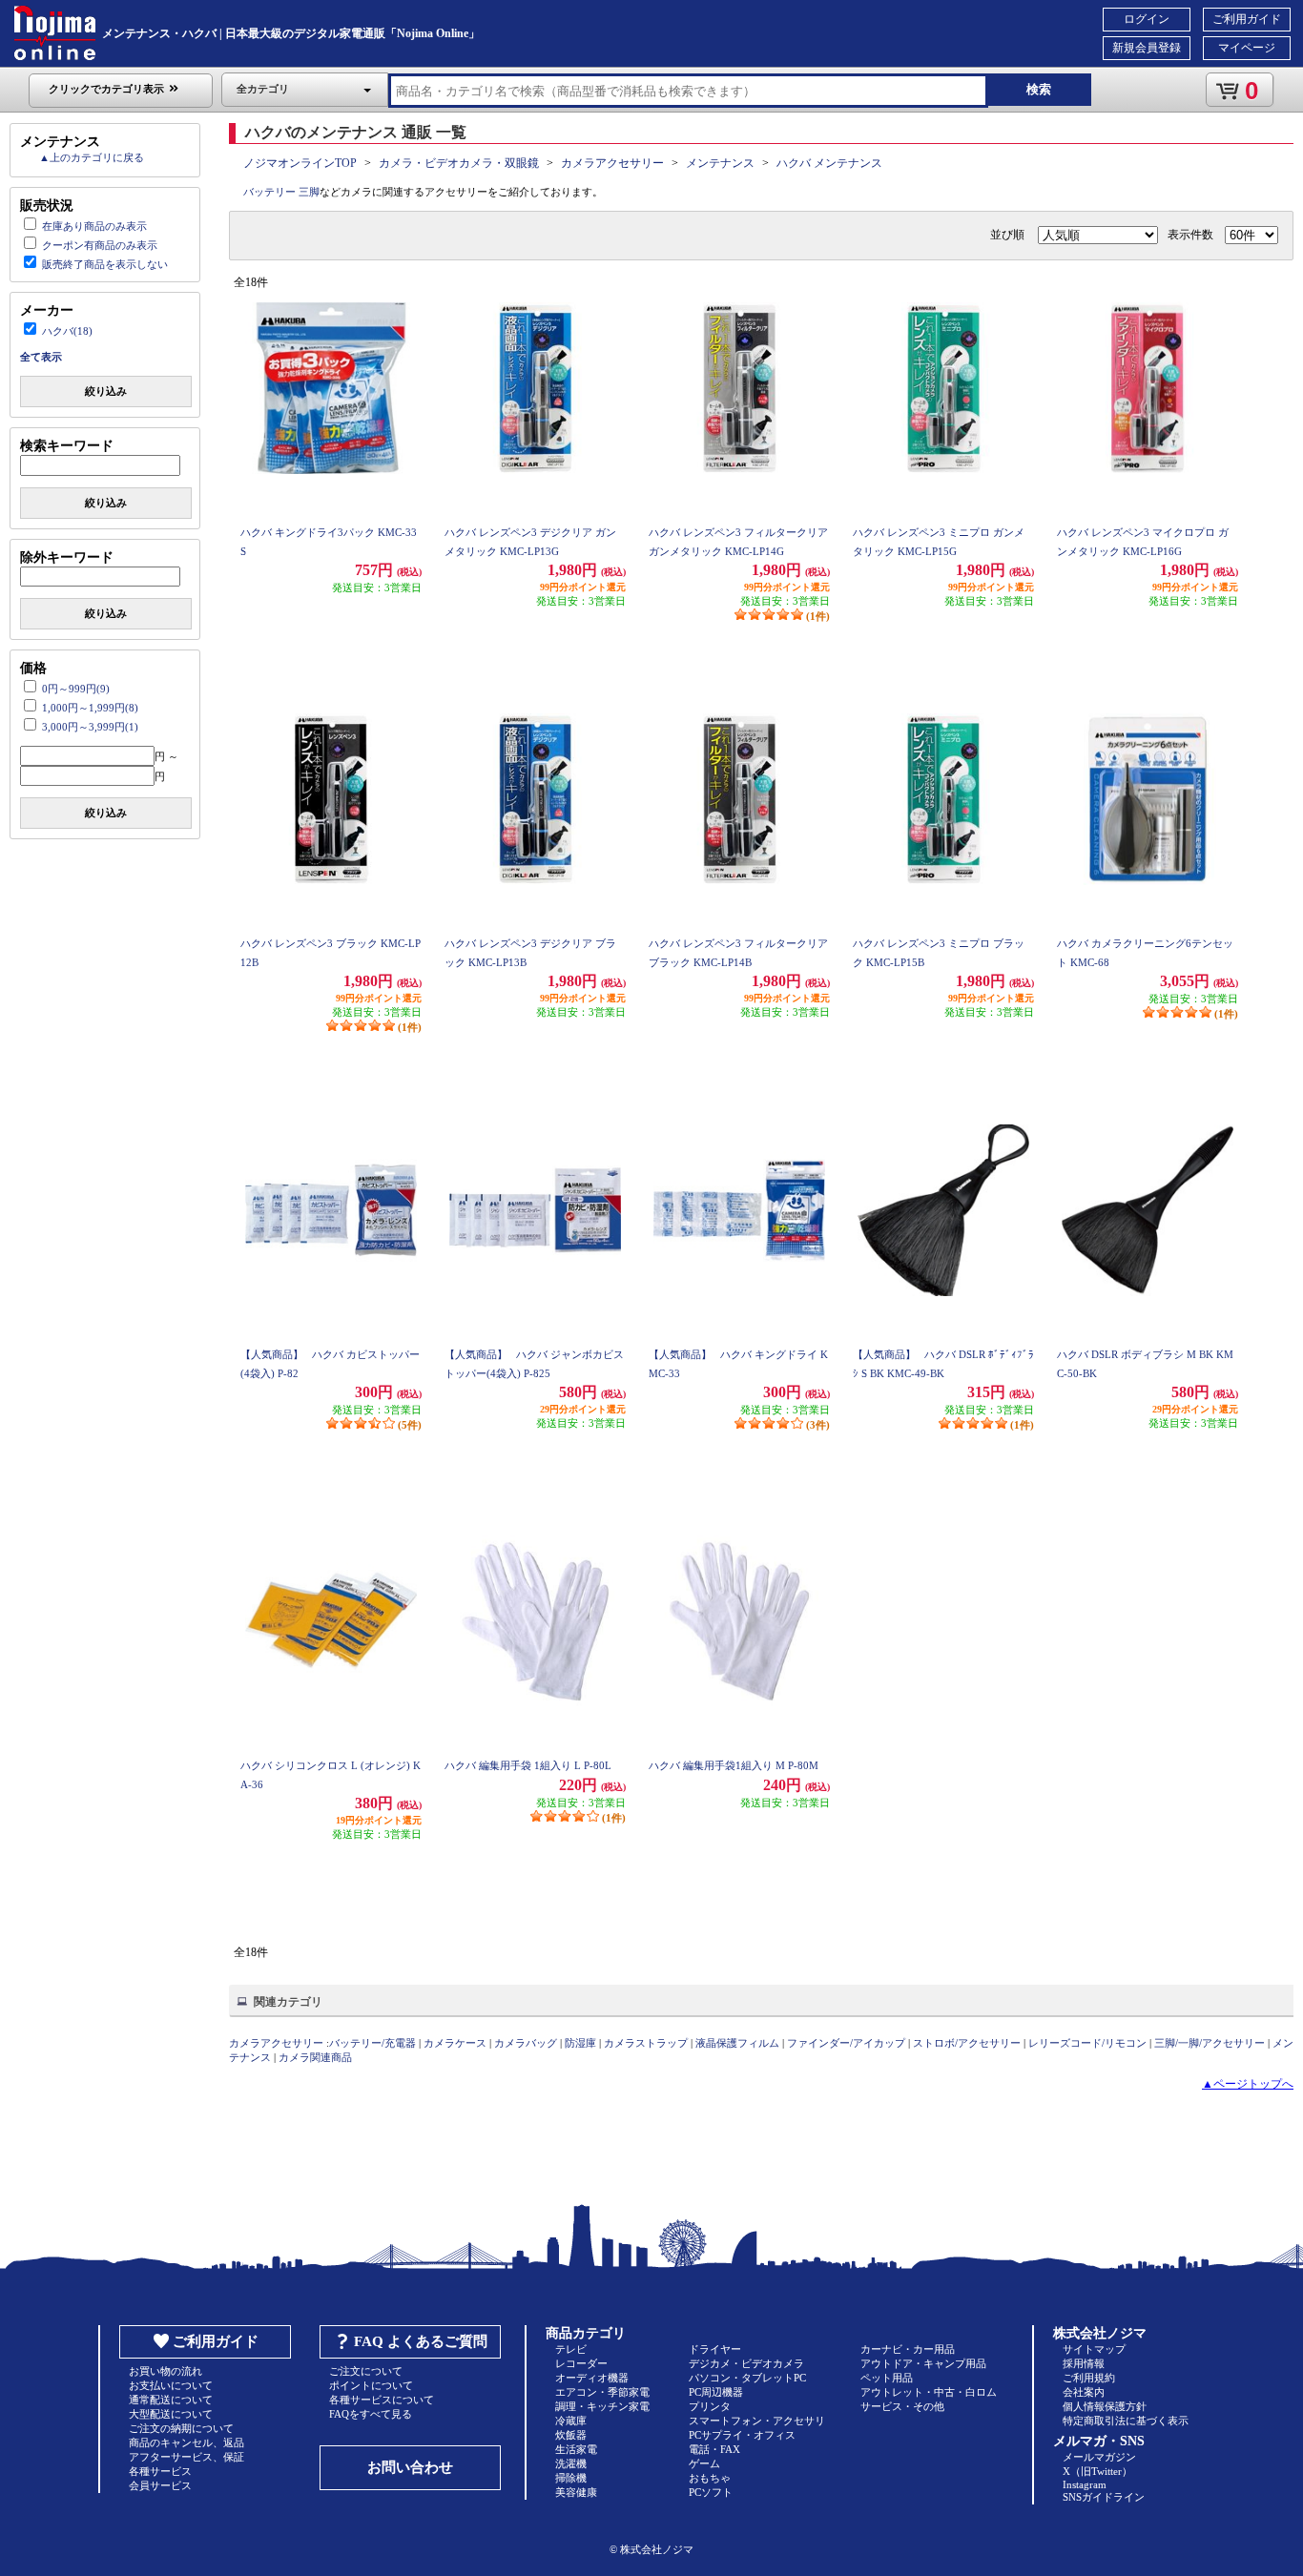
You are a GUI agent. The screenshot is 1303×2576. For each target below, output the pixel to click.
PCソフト (711, 2492)
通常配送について (171, 2400)
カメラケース (455, 2043)
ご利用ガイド (1247, 19)
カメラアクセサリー (612, 163)
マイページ (1247, 48)
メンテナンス (720, 163)
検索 (1039, 89)
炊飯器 (571, 2435)
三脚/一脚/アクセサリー (1210, 2043)
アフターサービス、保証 (186, 2457)
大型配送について (171, 2414)
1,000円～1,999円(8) (90, 708)
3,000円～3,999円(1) (90, 727)
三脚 (309, 192)
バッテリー (269, 192)
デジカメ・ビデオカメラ (746, 2363)
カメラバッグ (526, 2043)
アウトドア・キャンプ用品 (923, 2363)
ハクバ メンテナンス (829, 163)
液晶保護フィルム (737, 2043)
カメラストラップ (646, 2043)
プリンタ (710, 2406)
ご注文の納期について (181, 2428)
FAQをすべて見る (371, 2414)
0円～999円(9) (76, 689)
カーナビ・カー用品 (908, 2349)
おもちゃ (710, 2478)
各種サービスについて (382, 2400)
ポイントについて (371, 2385)
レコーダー (581, 2363)
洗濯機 (571, 2463)
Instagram (1085, 2484)
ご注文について (366, 2371)
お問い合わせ (410, 2467)
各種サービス (160, 2471)
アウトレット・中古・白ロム (929, 2392)
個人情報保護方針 (1105, 2406)
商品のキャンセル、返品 (186, 2442)
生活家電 (576, 2449)
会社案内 (1084, 2392)
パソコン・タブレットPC (747, 2378)
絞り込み (106, 391)
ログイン (1147, 19)
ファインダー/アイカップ (846, 2043)
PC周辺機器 (716, 2392)
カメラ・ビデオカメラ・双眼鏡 (459, 163)
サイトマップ (1094, 2349)
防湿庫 (580, 2043)
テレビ (571, 2349)
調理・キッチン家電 (602, 2406)
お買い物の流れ (165, 2371)
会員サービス (160, 2485)
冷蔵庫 (571, 2421)
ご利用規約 (1089, 2378)
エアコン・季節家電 (602, 2392)
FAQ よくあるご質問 (421, 2341)
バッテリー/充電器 (372, 2043)
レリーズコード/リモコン (1087, 2043)
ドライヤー (715, 2349)
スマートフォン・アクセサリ (757, 2421)
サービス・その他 (902, 2406)
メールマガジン (1099, 2457)
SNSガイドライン (1104, 2497)
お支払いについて (171, 2385)
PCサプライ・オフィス (742, 2435)
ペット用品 (887, 2378)
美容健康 (576, 2492)
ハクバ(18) (67, 331)
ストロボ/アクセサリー (967, 2043)
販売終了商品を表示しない (105, 264)
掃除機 (571, 2478)
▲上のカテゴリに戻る (92, 157)
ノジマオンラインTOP (300, 163)
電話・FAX (714, 2449)
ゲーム (704, 2463)
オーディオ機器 (592, 2378)
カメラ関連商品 (315, 2057)
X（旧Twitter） (1097, 2471)
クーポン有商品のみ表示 (100, 245)
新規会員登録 (1147, 48)
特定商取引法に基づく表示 (1126, 2421)
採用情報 (1084, 2363)
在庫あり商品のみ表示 (94, 226)
